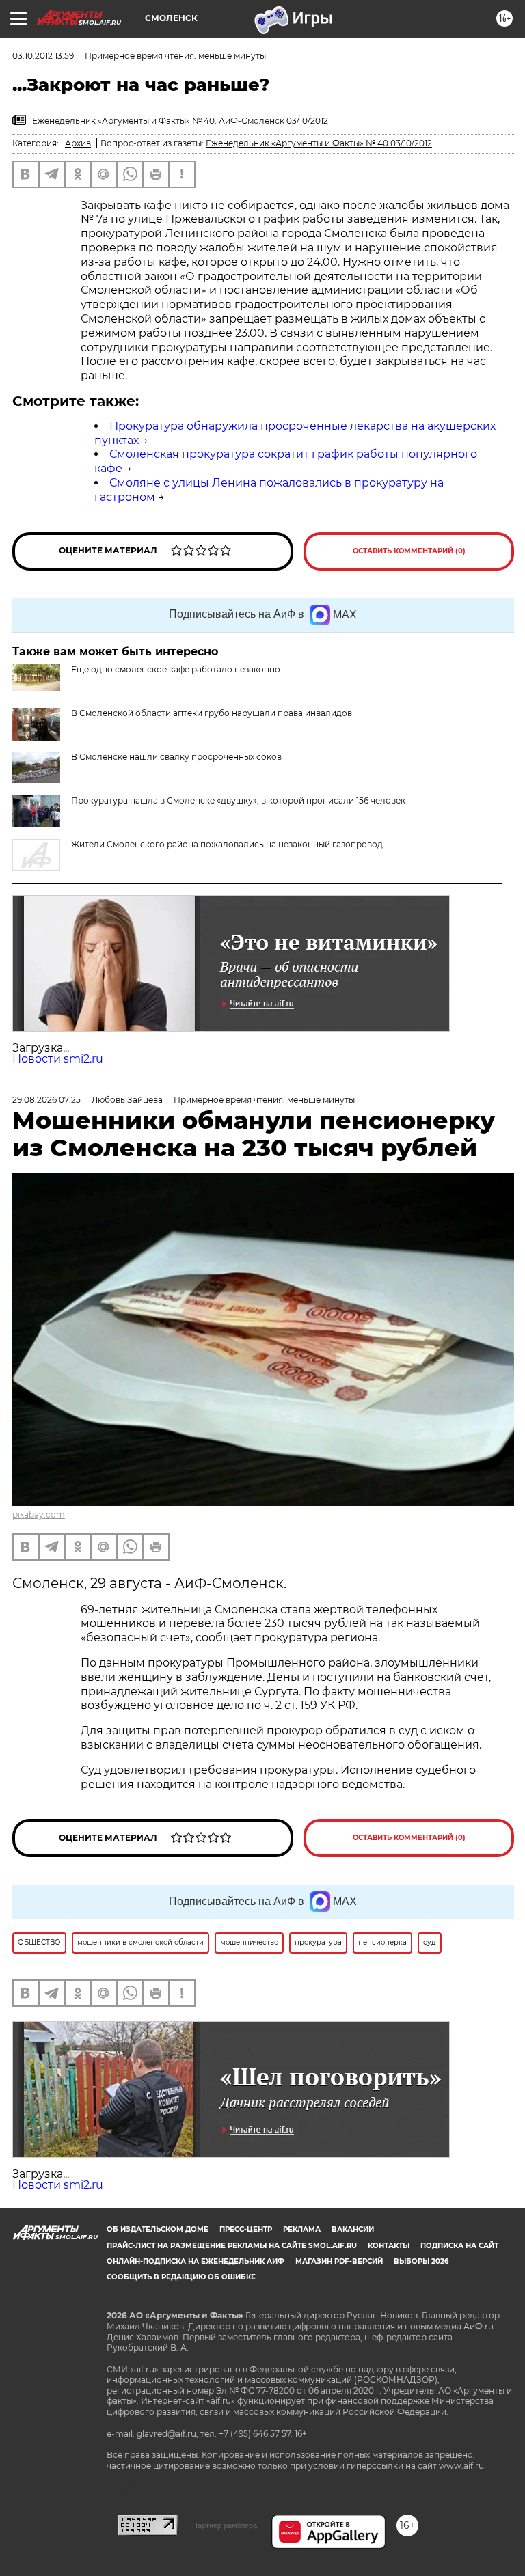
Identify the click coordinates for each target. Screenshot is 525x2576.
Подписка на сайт (459, 2246)
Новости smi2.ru (58, 1059)
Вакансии (353, 2229)
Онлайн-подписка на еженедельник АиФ (196, 2261)
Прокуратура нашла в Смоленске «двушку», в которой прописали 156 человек (238, 800)
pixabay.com (39, 1515)
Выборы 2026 (421, 2261)
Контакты (389, 2246)
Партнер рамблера (225, 2525)
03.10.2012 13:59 (43, 56)
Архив (78, 143)
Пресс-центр (246, 2229)
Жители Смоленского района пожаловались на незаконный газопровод (227, 844)
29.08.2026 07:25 (46, 1100)
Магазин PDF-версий (339, 2261)
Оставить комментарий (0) (409, 551)
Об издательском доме (158, 2229)
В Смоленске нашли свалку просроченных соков (176, 757)
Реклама (302, 2229)
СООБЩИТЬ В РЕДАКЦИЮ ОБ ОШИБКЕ (181, 2277)
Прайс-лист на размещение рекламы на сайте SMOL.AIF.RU (232, 2246)
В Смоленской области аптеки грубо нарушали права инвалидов (212, 713)
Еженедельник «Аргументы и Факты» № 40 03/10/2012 (319, 143)
